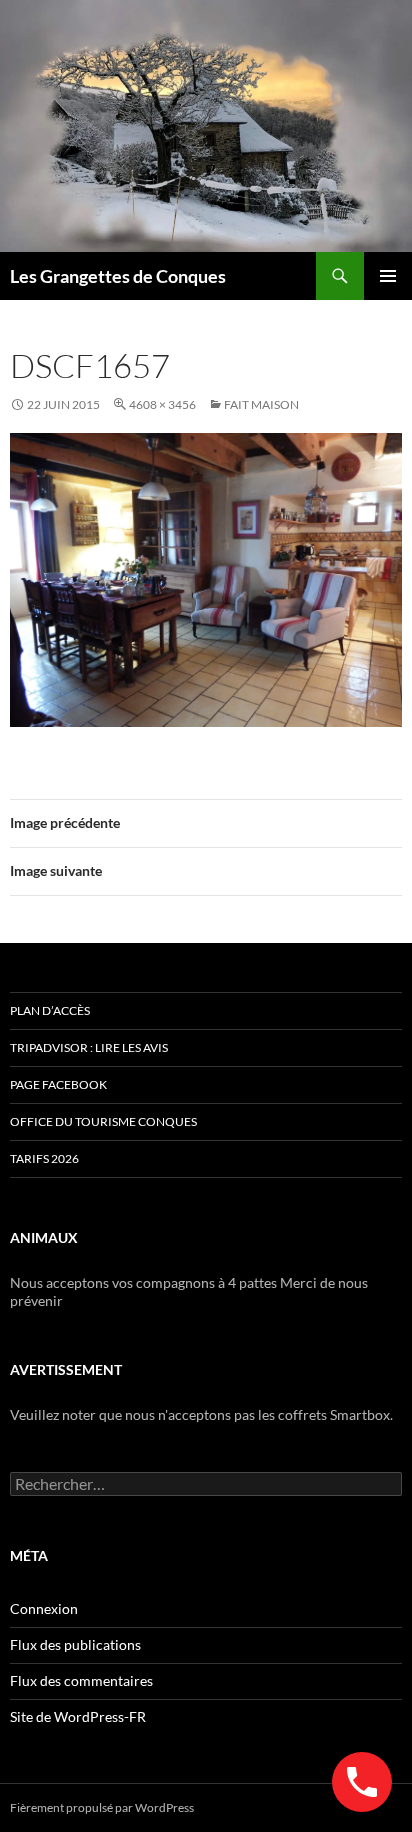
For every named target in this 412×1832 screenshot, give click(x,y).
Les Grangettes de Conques (118, 276)
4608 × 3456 (162, 404)
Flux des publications (75, 1644)
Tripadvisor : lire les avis (89, 1047)
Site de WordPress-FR (78, 1716)
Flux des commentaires (81, 1680)
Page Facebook (58, 1084)
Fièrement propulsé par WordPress (102, 1807)
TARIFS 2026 (44, 1158)
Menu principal (388, 276)
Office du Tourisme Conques (103, 1121)
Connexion (44, 1608)
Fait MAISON (261, 404)
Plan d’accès (50, 1010)
